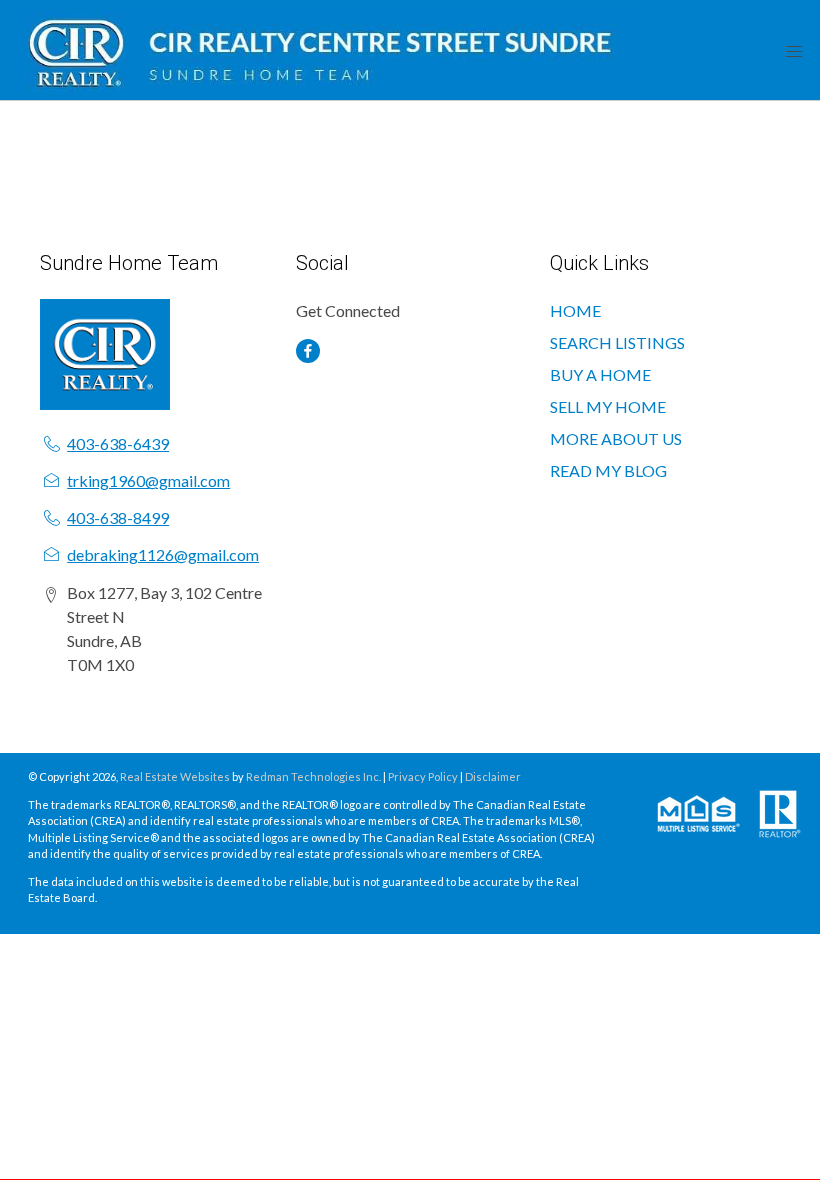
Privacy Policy (423, 776)
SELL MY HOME (608, 406)
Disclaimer (493, 776)
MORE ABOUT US (616, 438)
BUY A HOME (600, 374)
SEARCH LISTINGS (617, 342)
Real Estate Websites (176, 776)
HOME (575, 310)
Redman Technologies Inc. (314, 776)
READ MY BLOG (608, 470)
